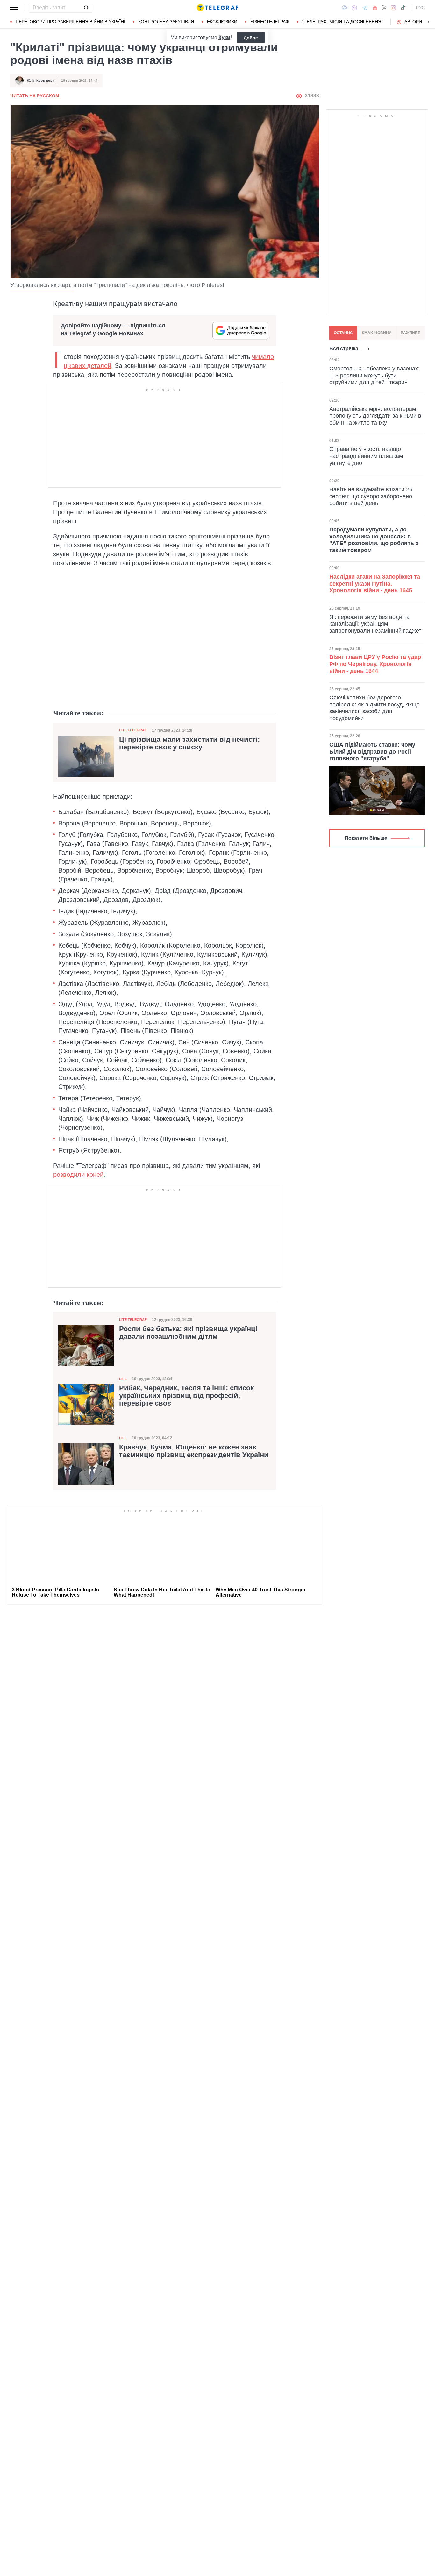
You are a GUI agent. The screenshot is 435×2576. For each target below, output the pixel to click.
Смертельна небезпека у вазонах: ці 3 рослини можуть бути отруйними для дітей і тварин (374, 375)
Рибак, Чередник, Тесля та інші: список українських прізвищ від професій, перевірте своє (186, 1396)
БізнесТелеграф (270, 22)
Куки (224, 37)
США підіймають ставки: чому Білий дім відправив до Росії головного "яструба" (372, 751)
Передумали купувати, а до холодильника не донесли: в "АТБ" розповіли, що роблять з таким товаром (374, 540)
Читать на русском (35, 96)
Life (123, 1379)
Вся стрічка (344, 349)
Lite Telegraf (133, 730)
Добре (251, 38)
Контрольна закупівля (166, 22)
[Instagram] (393, 8)
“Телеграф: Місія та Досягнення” (342, 22)
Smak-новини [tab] (377, 333)
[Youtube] (375, 8)
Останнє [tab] (343, 333)
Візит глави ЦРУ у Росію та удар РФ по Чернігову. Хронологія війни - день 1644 (375, 664)
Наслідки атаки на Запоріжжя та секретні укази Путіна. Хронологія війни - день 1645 (375, 583)
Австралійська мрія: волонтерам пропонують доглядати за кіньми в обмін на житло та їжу (375, 415)
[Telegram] (365, 8)
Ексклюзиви (222, 22)
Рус (420, 8)
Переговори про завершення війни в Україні (70, 22)
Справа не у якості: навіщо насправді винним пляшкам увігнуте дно (366, 456)
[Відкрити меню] (15, 8)
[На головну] (217, 8)
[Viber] (354, 8)
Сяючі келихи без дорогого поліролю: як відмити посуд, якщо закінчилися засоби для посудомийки (374, 708)
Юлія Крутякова (41, 81)
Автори (413, 22)
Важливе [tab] (410, 333)
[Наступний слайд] (429, 22)
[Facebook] (344, 8)
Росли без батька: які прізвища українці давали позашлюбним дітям (188, 1333)
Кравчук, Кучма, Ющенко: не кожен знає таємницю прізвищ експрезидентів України (194, 1451)
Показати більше (366, 838)
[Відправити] (86, 8)
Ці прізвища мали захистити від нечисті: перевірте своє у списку (189, 743)
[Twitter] (384, 8)
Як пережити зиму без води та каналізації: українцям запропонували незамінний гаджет (375, 624)
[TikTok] (403, 8)
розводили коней (78, 1175)
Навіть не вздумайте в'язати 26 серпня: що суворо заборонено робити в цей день (371, 496)
